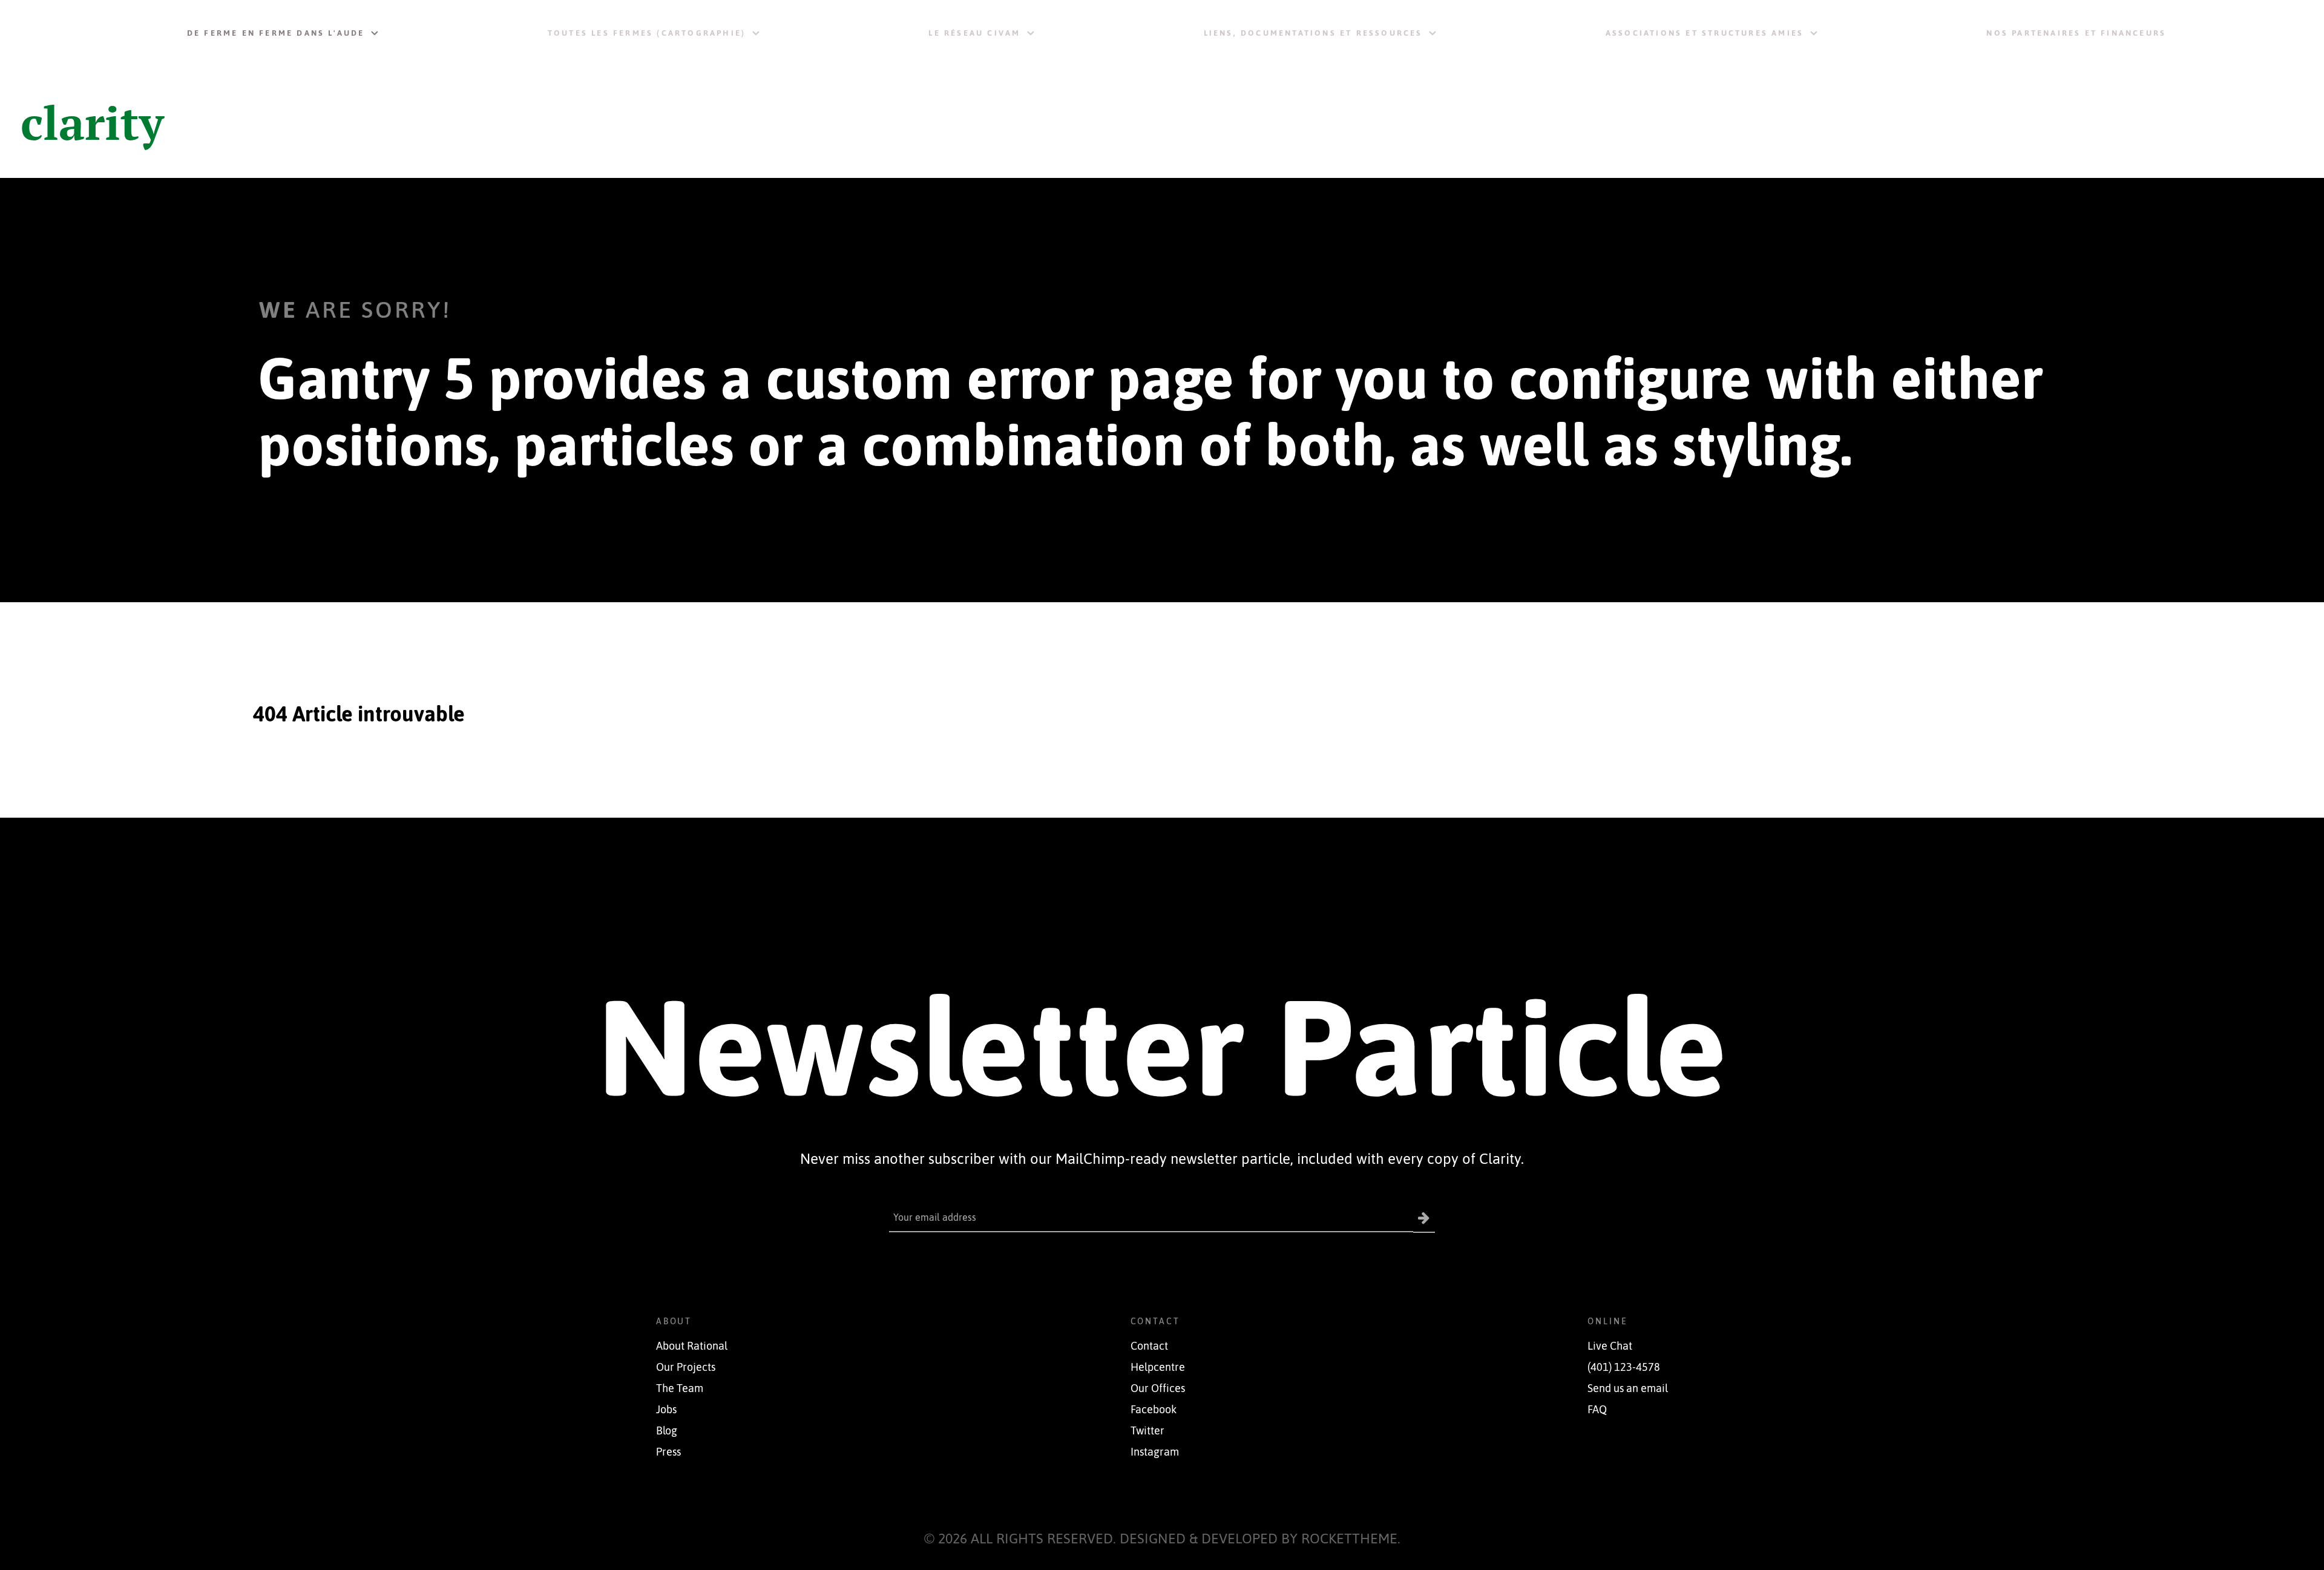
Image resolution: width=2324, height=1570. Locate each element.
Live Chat (1610, 1346)
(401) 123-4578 (1624, 1367)
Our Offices (1158, 1388)
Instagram (1155, 1452)
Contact (1149, 1346)
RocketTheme (1349, 1538)
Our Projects (686, 1367)
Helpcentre (1158, 1367)
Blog (667, 1431)
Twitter (1147, 1431)
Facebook (1154, 1410)
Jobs (666, 1410)
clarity (92, 122)
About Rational (692, 1346)
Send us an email (1628, 1388)
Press (668, 1452)
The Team (680, 1388)
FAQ (1597, 1410)
